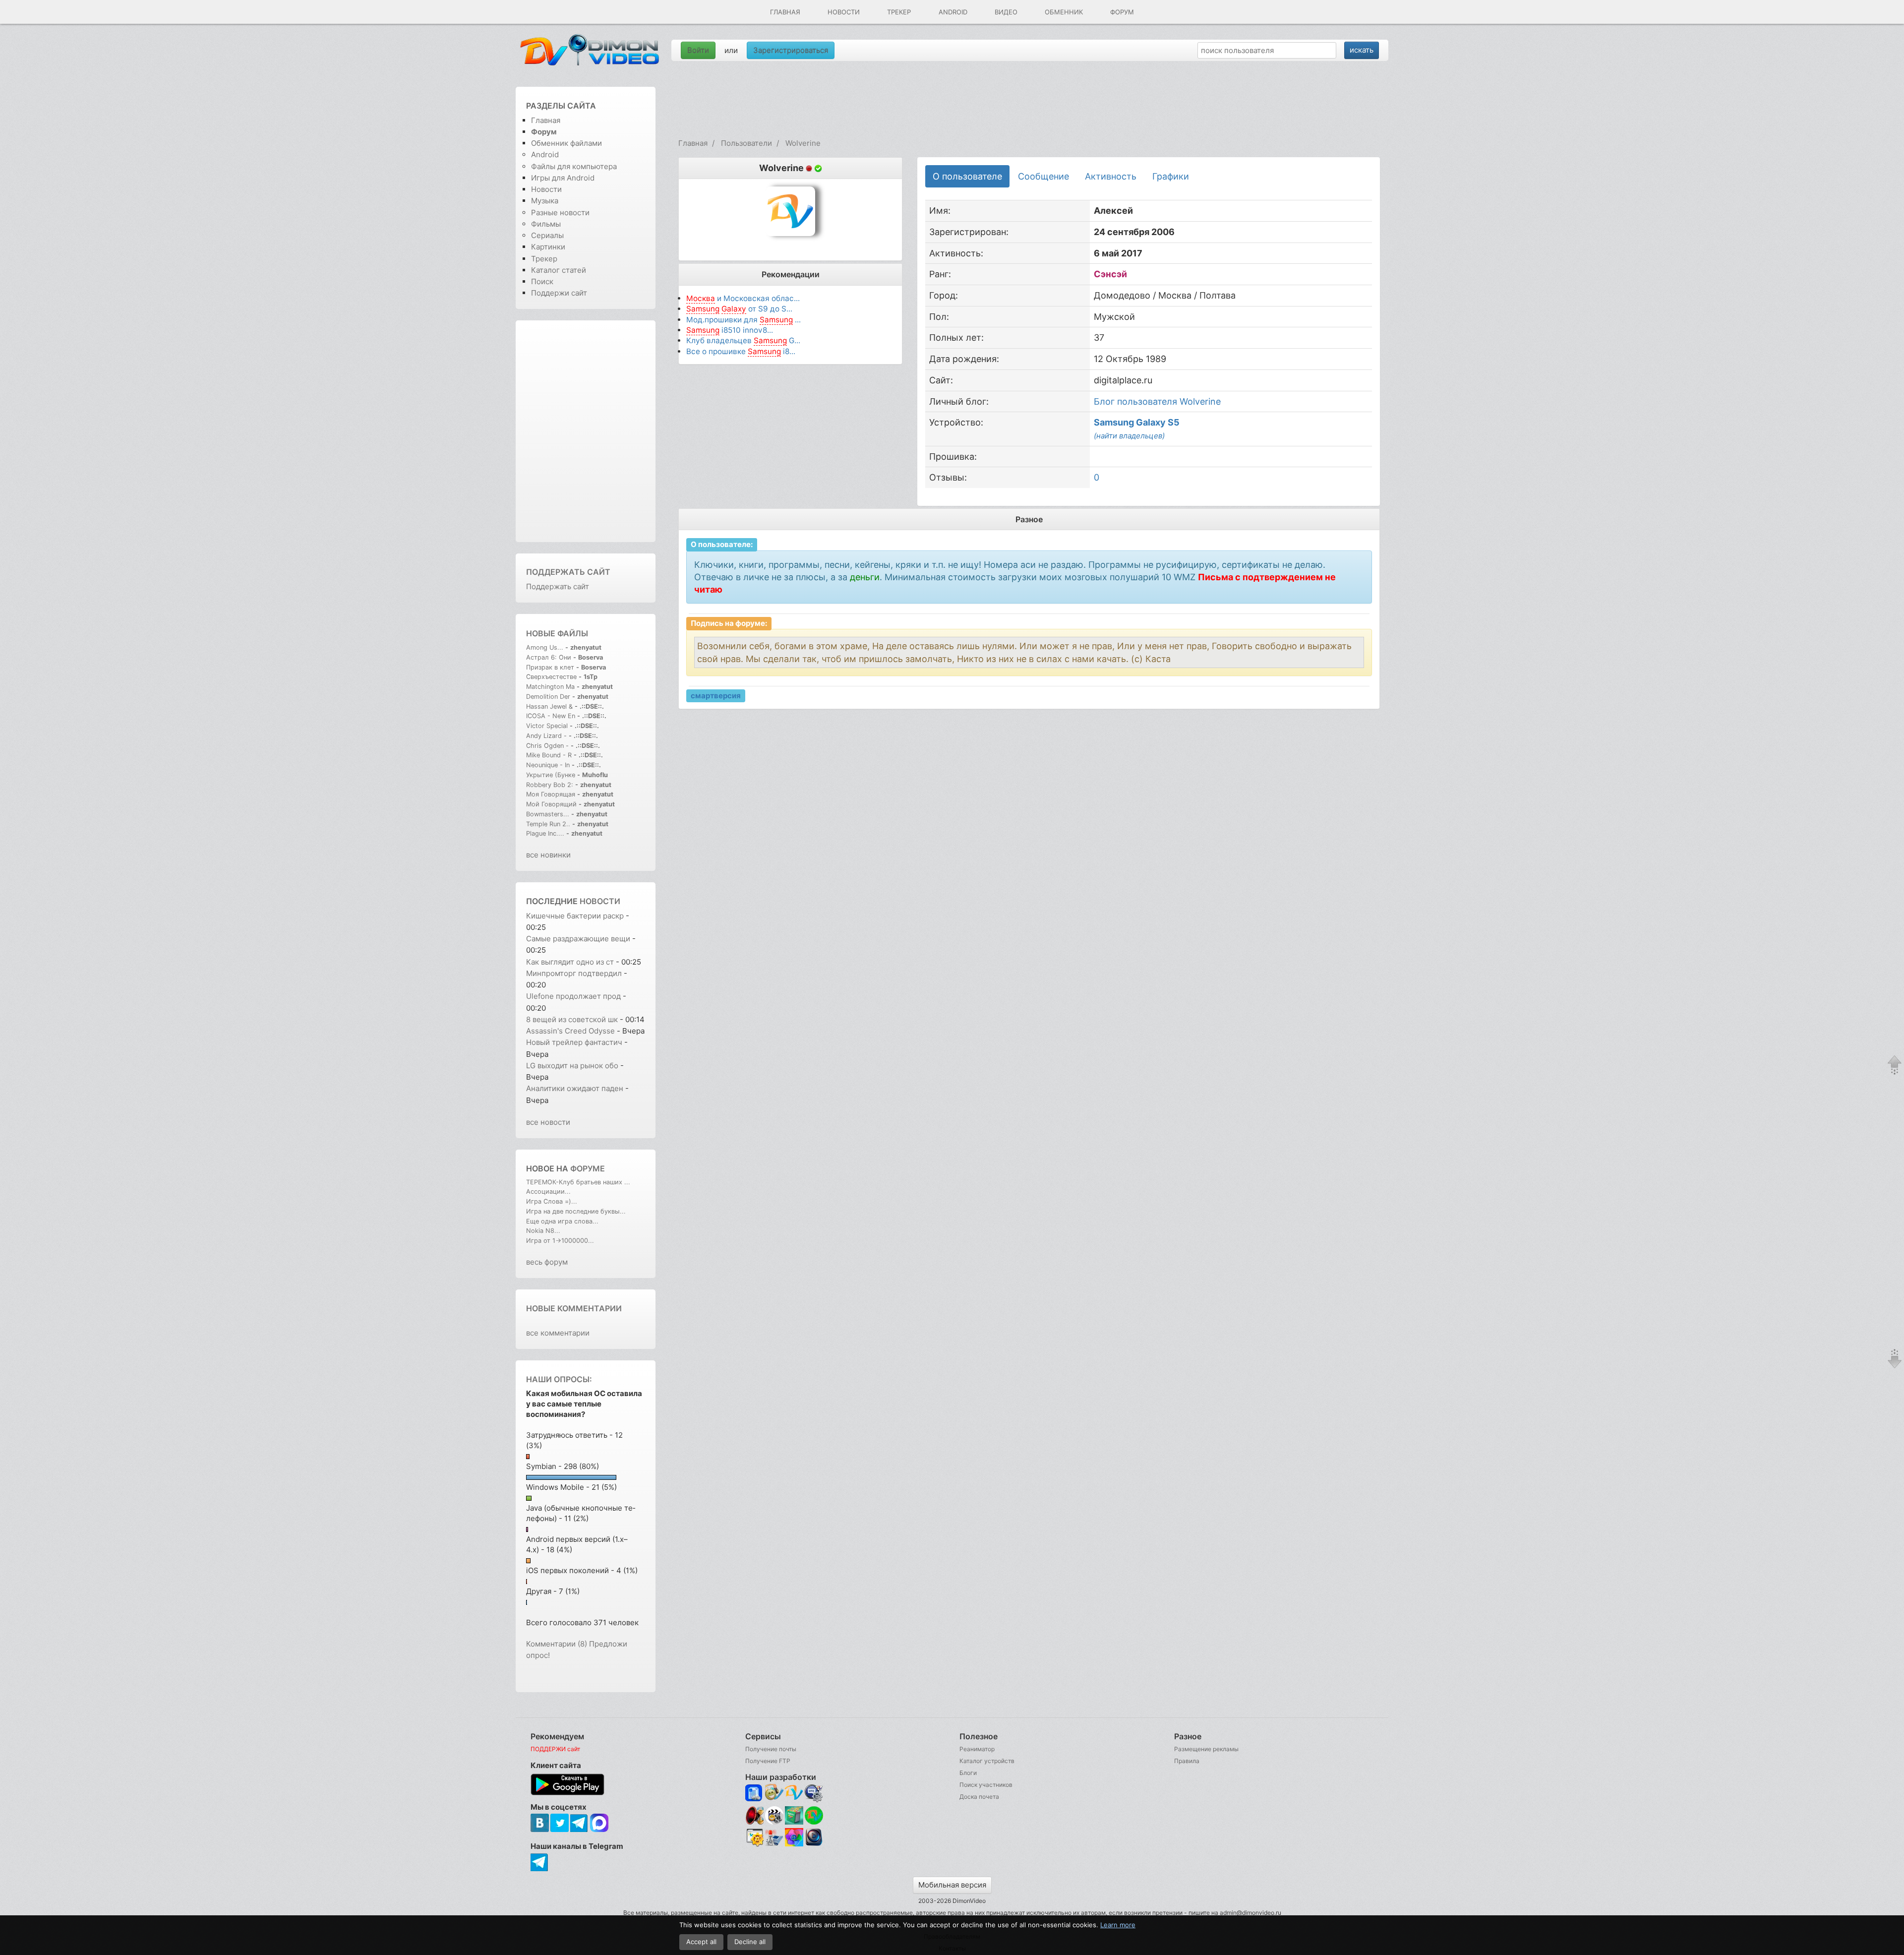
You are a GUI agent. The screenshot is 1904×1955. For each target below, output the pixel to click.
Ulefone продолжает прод (573, 996)
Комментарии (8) (557, 1644)
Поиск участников (986, 1785)
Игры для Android (563, 178)
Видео (1006, 12)
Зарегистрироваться (791, 50)
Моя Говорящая (552, 794)
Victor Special (547, 726)
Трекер (899, 12)
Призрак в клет (550, 667)
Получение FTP (768, 1761)
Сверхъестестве (551, 677)
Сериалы (547, 235)
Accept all (701, 1942)
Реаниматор (977, 1749)
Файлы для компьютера (574, 166)
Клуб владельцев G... (743, 340)
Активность (1111, 176)
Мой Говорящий (552, 804)
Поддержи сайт (559, 293)
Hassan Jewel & (549, 706)
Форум (1122, 12)
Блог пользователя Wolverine (1157, 401)
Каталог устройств (987, 1761)
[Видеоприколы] (774, 1822)
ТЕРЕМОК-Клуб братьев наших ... (578, 1182)
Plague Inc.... (545, 833)
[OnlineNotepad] (754, 1793)
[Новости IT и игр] (774, 1845)
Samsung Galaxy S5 (1137, 422)
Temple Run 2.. (548, 824)
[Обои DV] (794, 1845)
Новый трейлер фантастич (574, 1042)
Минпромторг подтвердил (575, 973)
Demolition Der (548, 697)
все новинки (548, 855)
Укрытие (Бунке (551, 775)
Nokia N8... (543, 1231)
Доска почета (979, 1797)
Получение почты (771, 1749)
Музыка (545, 201)
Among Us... (545, 647)
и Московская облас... (743, 298)
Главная (785, 12)
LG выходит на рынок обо (572, 1066)
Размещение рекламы (1206, 1749)
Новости (844, 12)
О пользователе (967, 176)
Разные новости (560, 213)
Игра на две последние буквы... (576, 1211)
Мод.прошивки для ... (744, 320)
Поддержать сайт (568, 572)
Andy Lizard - (547, 736)
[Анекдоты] (794, 1822)
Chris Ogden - (548, 746)
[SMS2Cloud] (814, 1793)
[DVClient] (794, 1793)
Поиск (542, 281)
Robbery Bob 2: (550, 785)
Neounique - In (548, 765)
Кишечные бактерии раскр (575, 916)
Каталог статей (559, 270)
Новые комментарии (574, 1308)
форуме (588, 1168)
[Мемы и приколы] (774, 1793)
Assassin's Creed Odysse (570, 1031)
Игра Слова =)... (552, 1201)
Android (953, 12)
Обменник (1064, 12)
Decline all (750, 1942)
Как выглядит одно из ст (570, 962)
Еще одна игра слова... (562, 1221)
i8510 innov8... (730, 330)
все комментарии (558, 1333)
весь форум (547, 1262)
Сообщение (1043, 176)
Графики (1171, 176)
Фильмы (546, 224)
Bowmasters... (548, 814)
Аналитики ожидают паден (575, 1088)
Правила (1187, 1761)
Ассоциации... (548, 1191)
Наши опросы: (559, 1379)
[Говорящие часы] (754, 1815)
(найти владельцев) (1129, 436)
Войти (698, 50)
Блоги (968, 1773)
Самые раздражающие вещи (578, 939)
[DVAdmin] (754, 1838)
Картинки (548, 247)
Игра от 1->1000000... (560, 1241)
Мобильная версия (952, 1885)
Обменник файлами (566, 143)
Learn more (1118, 1925)
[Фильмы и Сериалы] (814, 1845)
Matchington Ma (550, 687)
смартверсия (716, 696)
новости (600, 901)
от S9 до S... (739, 309)
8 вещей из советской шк (572, 1019)
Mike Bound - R (549, 755)
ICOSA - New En (551, 716)
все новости (548, 1122)
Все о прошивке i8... (741, 351)
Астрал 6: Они (550, 657)
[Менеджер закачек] (814, 1815)
